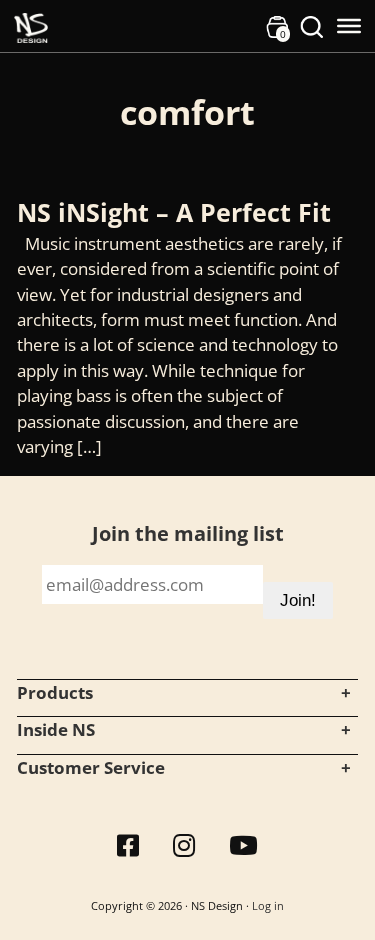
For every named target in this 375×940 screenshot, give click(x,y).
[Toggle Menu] (349, 26)
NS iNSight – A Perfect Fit (174, 212)
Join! (298, 600)
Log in (268, 905)
